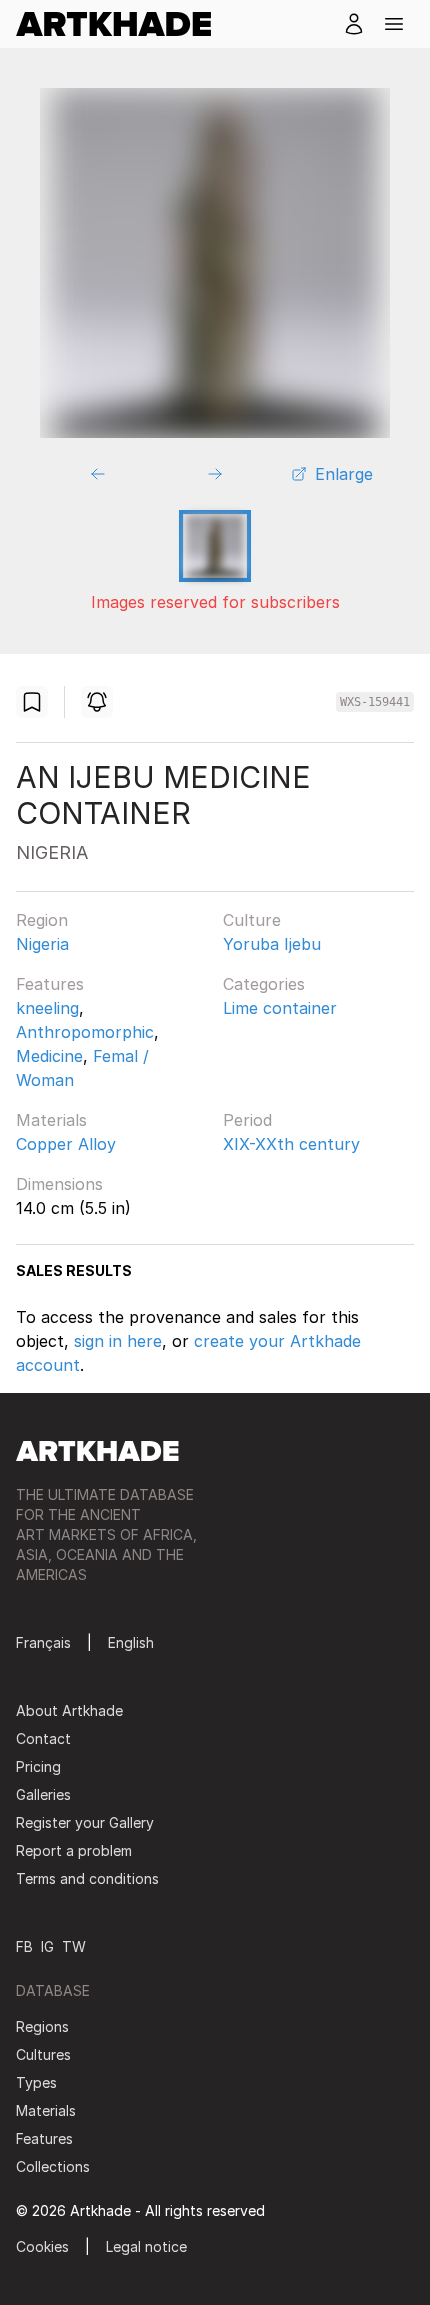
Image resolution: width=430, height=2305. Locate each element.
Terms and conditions (87, 1878)
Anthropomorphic (85, 1032)
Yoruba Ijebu (272, 944)
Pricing (38, 1766)
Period (247, 1120)
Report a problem (74, 1850)
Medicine (49, 1056)
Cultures (43, 2054)
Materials (51, 1120)
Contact (43, 1738)
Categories (264, 984)
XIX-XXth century (291, 1144)
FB (24, 1946)
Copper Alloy (66, 1144)
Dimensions (59, 1184)
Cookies (42, 2246)
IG (47, 1946)
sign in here (118, 1341)
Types (36, 2082)
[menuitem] (121, 24)
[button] (394, 24)
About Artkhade (69, 1710)
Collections (53, 2166)
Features (50, 984)
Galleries (43, 1794)
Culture (252, 920)
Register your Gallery (85, 1822)
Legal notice (146, 2246)
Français (43, 1642)
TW (74, 1946)
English (131, 1642)
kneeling (47, 1008)
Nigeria (42, 944)
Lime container (280, 1008)
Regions (42, 2026)
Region (42, 920)
